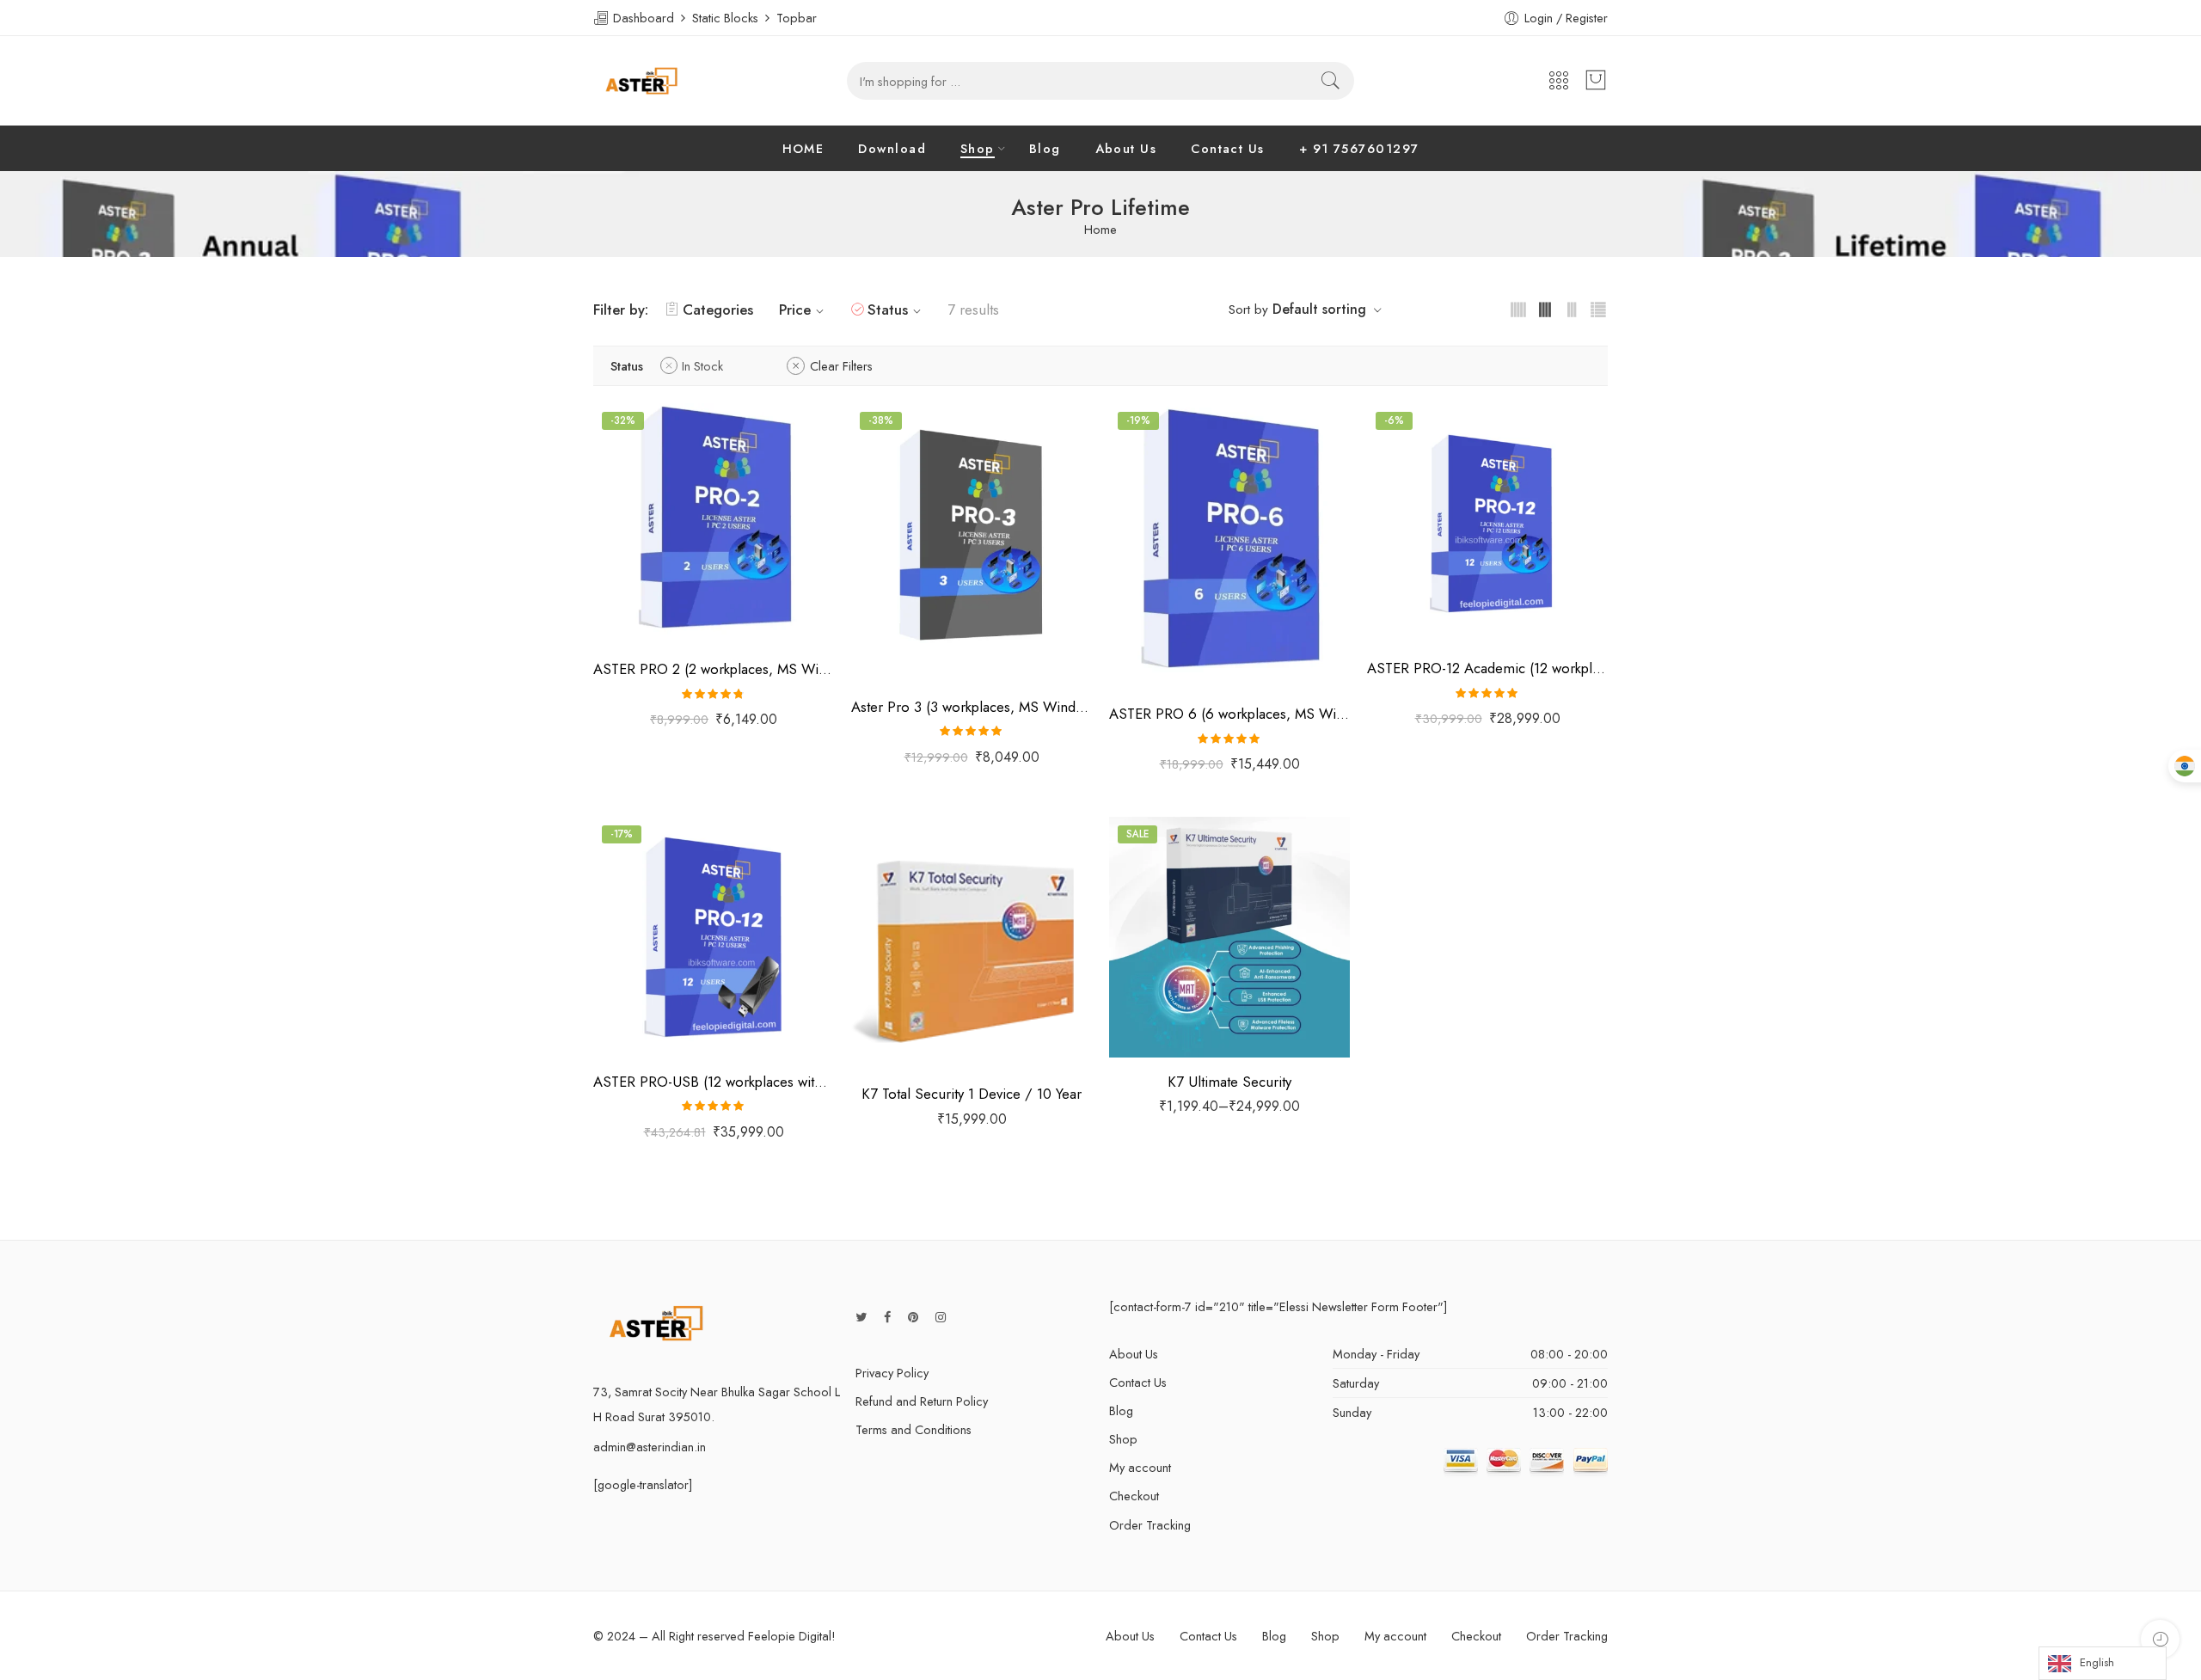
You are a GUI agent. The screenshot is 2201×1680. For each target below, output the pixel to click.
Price (795, 310)
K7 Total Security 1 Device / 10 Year (972, 1094)
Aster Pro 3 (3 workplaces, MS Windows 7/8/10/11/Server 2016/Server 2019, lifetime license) (972, 707)
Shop (978, 148)
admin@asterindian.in (650, 1447)
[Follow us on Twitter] (861, 1317)
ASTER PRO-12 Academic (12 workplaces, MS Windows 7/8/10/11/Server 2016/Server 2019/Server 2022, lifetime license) (1487, 668)
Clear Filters (841, 366)
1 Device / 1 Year (1157, 950)
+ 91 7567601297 (1359, 148)
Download (892, 148)
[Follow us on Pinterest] (913, 1317)
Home (1100, 230)
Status (888, 310)
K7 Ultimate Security (1229, 1082)
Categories (718, 310)
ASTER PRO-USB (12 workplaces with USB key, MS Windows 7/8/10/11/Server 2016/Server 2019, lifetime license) (714, 1082)
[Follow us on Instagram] (941, 1317)
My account (1140, 1467)
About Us (1126, 148)
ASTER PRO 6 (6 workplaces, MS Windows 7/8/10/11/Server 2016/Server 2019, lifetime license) (1229, 714)
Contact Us (1228, 148)
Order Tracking (1150, 1525)
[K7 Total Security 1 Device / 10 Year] (972, 943)
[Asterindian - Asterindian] (641, 81)
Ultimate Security (1148, 928)
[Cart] (1596, 81)
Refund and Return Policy (922, 1401)
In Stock (702, 366)
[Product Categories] (1559, 81)
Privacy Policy (892, 1373)
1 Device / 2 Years (1157, 976)
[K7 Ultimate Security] (1229, 937)
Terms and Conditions (914, 1429)
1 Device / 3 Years (1157, 1002)
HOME (803, 148)
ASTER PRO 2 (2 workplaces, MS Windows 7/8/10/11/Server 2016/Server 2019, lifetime (714, 669)
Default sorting (1319, 309)
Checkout (1134, 1496)
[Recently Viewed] (2160, 1639)
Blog (1045, 148)
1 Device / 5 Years (1158, 1028)
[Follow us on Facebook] (887, 1317)
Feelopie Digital (790, 1636)
